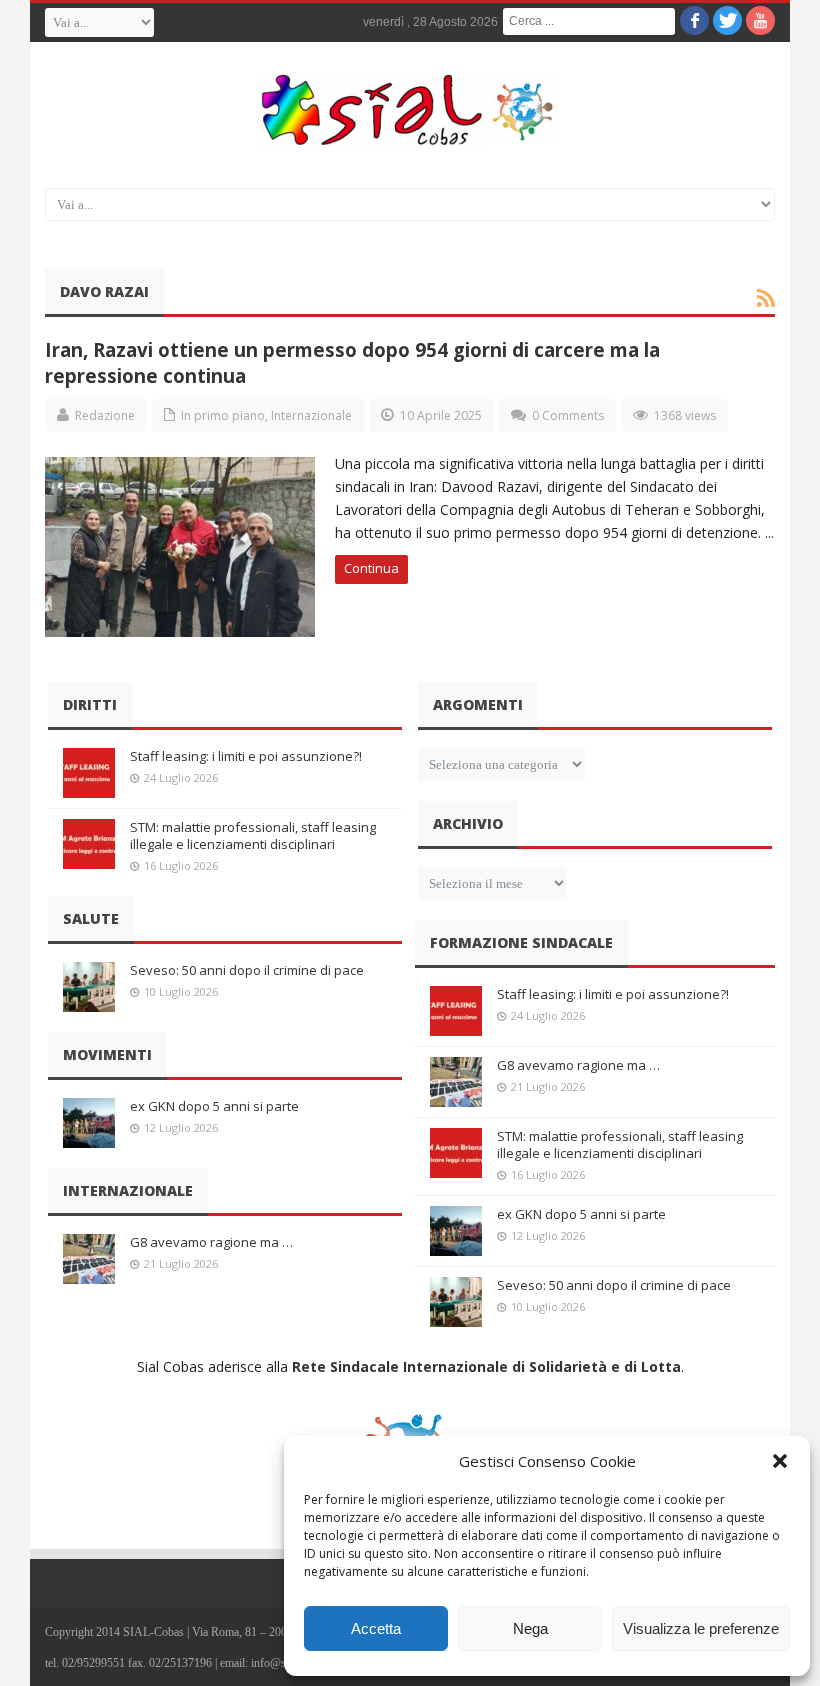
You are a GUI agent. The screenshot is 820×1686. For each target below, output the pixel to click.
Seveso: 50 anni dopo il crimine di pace (247, 970)
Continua (371, 568)
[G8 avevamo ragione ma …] (89, 1259)
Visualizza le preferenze (701, 1628)
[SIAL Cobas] (410, 110)
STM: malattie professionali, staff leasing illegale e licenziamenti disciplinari (253, 835)
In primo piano (223, 415)
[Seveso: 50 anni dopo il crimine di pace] (89, 987)
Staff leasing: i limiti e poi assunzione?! (246, 756)
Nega (530, 1628)
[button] (780, 1461)
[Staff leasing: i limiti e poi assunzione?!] (89, 773)
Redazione (105, 415)
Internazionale (311, 415)
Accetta (376, 1628)
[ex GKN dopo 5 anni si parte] (89, 1123)
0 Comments (568, 415)
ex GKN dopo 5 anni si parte (214, 1106)
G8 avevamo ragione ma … (211, 1242)
